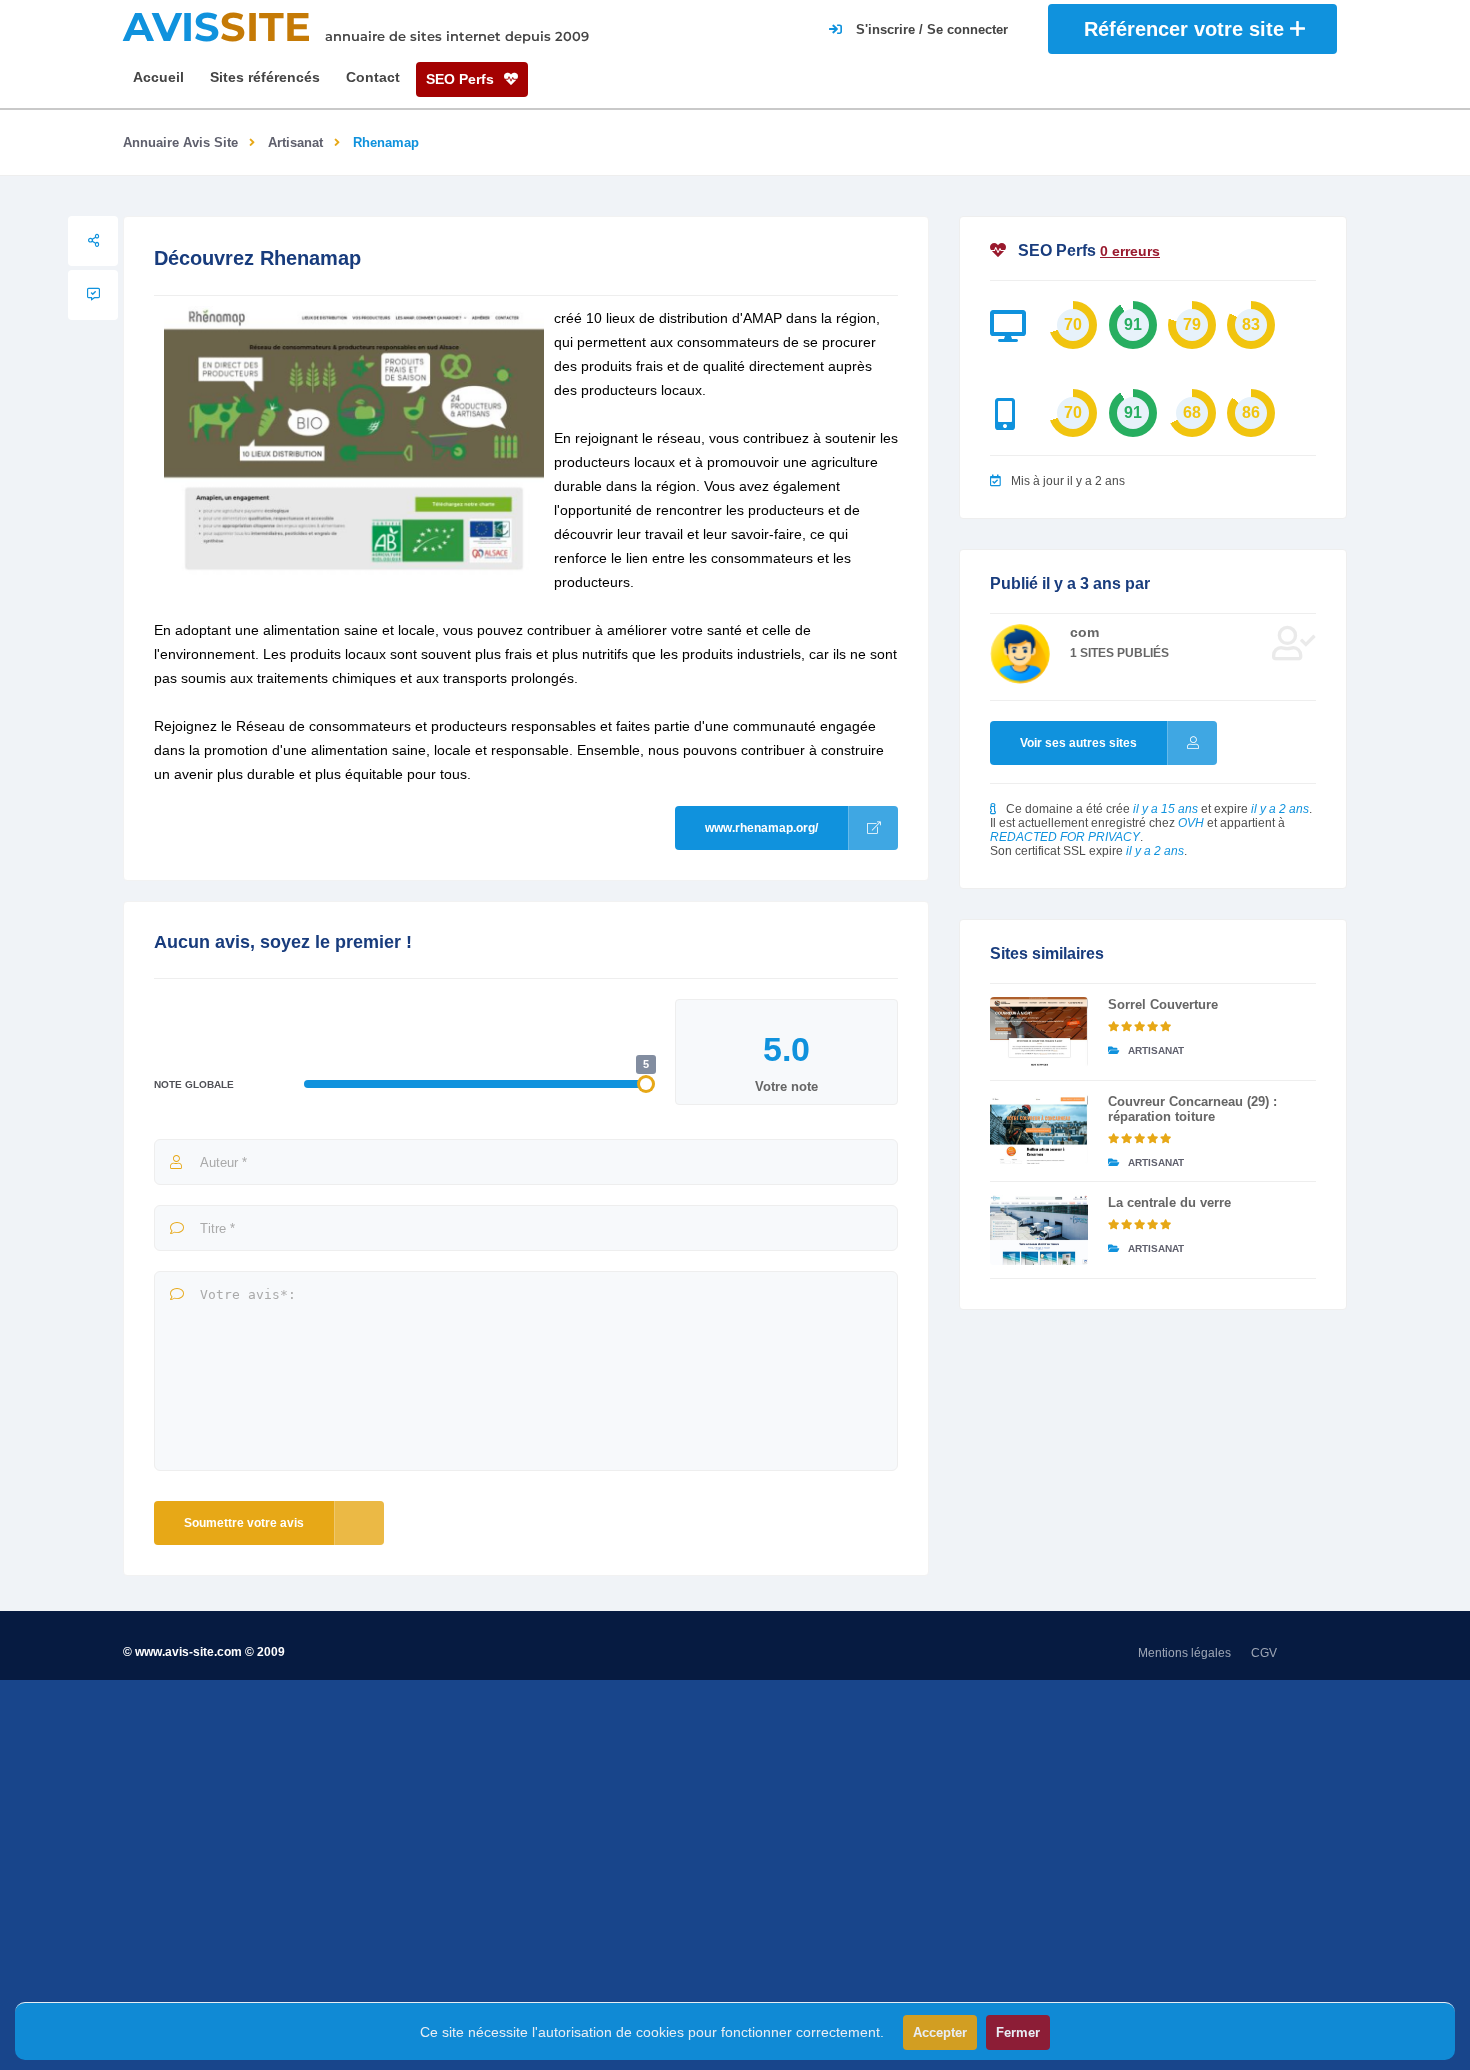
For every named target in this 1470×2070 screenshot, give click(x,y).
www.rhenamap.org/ (761, 828)
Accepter (940, 2032)
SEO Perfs (462, 79)
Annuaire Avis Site (180, 142)
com (1084, 632)
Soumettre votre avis (244, 1523)
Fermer (1018, 2032)
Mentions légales (1184, 1653)
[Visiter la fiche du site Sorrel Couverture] (1039, 1032)
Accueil (158, 77)
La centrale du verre (1169, 1202)
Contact (373, 77)
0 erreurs (1130, 251)
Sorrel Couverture (1163, 1004)
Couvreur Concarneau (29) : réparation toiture (1192, 1109)
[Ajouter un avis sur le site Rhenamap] (93, 295)
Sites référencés (265, 77)
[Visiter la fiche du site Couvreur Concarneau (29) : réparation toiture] (1039, 1129)
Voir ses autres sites (1078, 743)
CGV (1264, 1653)
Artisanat (295, 142)
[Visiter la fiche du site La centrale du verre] (1039, 1230)
